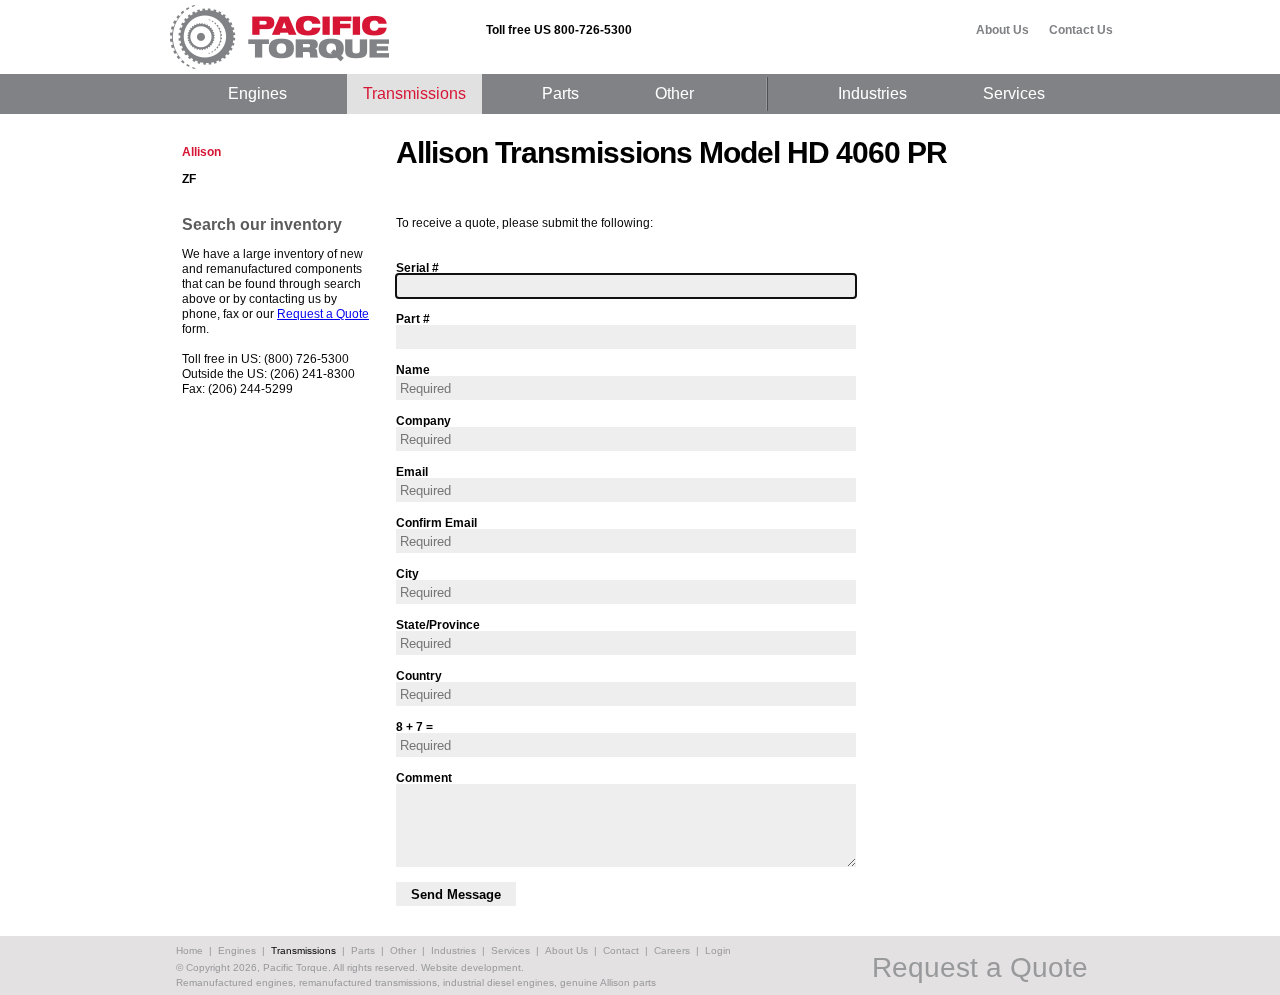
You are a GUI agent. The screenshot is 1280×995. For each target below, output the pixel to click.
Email (412, 471)
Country (419, 675)
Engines (257, 93)
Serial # (417, 267)
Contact (621, 950)
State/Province (438, 624)
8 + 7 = (414, 726)
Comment (424, 777)
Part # (413, 318)
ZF (189, 179)
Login (718, 950)
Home (189, 950)
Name (413, 369)
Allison (201, 152)
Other (674, 93)
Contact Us (1081, 30)
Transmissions (414, 93)
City (407, 573)
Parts (560, 93)
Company (423, 420)
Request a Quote (323, 314)
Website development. (472, 967)
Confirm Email (436, 522)
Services (1014, 93)
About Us (1002, 30)
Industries (872, 93)
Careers (672, 950)
